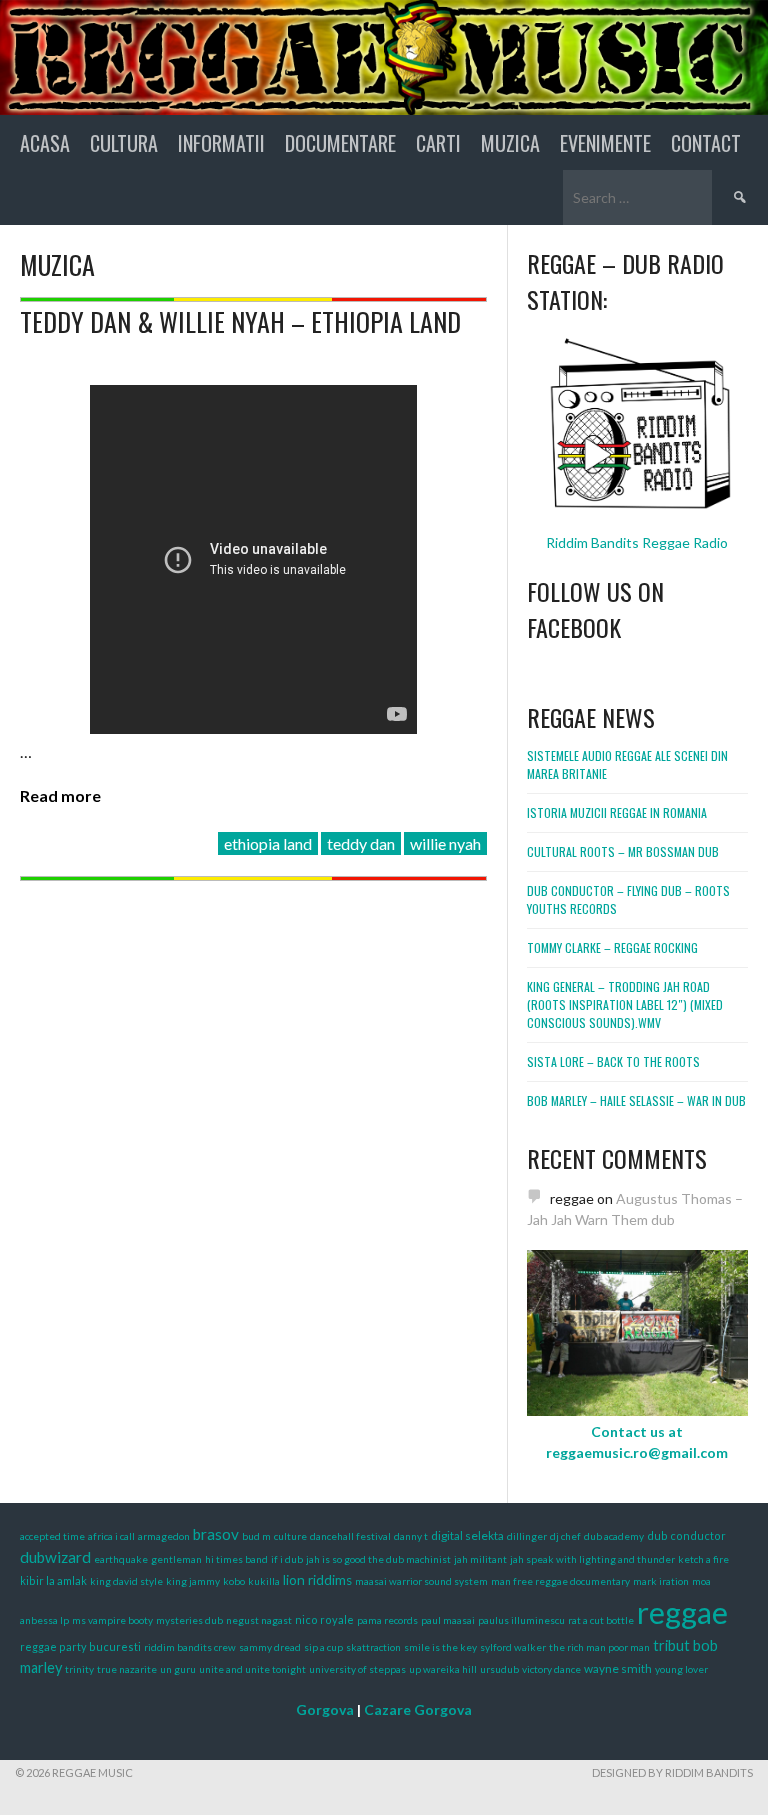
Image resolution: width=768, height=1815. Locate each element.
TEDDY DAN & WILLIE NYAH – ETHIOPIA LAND (240, 321)
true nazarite (127, 1669)
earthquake (121, 1559)
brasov (216, 1534)
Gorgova (325, 1709)
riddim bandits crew (190, 1647)
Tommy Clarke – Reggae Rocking (612, 947)
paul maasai (448, 1620)
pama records (387, 1620)
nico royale (324, 1619)
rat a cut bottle (601, 1620)
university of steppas (357, 1669)
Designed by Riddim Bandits (672, 1772)
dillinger (527, 1536)
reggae (682, 1612)
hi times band (236, 1559)
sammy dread (270, 1647)
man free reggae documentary (560, 1581)
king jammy (193, 1581)
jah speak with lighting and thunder (592, 1559)
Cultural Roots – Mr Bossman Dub (623, 851)
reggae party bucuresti (80, 1646)
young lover (681, 1669)
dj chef (565, 1536)
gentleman (176, 1559)
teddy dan (361, 843)
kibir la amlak (53, 1580)
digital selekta (467, 1535)
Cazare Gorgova (418, 1709)
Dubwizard (55, 1557)
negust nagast (259, 1620)
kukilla (264, 1581)
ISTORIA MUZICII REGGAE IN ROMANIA (617, 812)
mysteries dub (189, 1620)
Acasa (45, 143)
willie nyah (445, 843)
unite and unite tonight (252, 1669)
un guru (178, 1669)
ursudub (499, 1669)
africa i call (111, 1536)
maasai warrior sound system (421, 1581)
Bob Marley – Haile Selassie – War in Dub (636, 1100)
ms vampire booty (112, 1620)
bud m (256, 1536)
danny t (411, 1536)
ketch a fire (703, 1559)
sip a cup (323, 1647)
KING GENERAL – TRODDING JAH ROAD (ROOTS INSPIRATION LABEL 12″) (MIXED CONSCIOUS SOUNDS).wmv (625, 1004)
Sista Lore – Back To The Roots (613, 1061)
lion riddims (317, 1580)
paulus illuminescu (521, 1620)
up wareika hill (443, 1669)
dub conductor (686, 1535)
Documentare (340, 143)
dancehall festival (350, 1536)
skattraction (373, 1647)
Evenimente (605, 143)
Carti (438, 143)
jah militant (480, 1559)
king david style (126, 1581)
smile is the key (440, 1647)
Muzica (510, 143)
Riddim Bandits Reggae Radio (637, 542)
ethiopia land (268, 843)
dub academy (614, 1536)
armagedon (164, 1536)
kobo (234, 1581)
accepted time (52, 1536)
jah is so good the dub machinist (378, 1559)
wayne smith (618, 1668)
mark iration (661, 1581)
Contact (706, 143)
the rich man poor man (599, 1647)
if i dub (287, 1559)
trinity (79, 1669)
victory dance (551, 1669)
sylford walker (513, 1647)
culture (290, 1536)
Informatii (221, 143)
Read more (60, 795)
